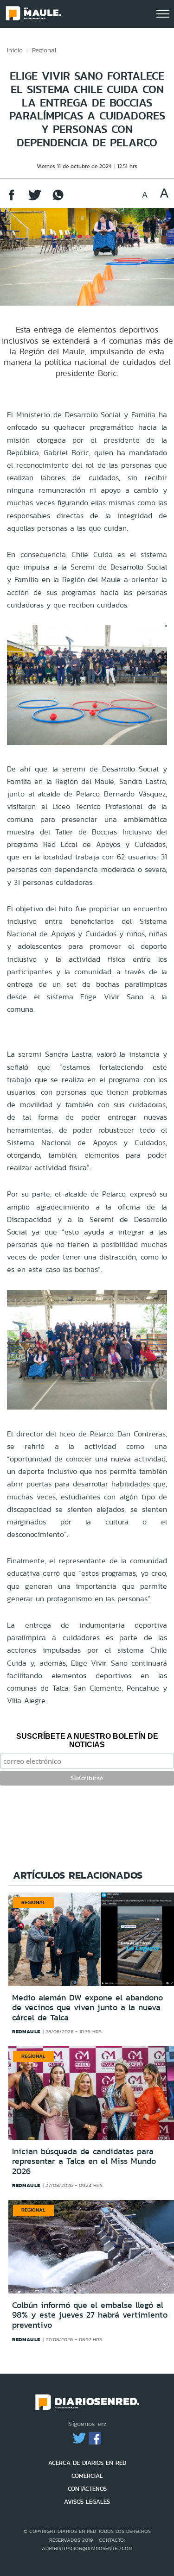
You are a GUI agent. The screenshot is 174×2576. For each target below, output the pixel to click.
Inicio (15, 50)
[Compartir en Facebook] (12, 199)
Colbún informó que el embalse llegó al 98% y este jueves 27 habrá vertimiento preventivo (90, 2315)
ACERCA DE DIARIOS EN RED (87, 2463)
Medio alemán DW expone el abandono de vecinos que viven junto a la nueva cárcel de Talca (87, 2008)
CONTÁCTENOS (87, 2489)
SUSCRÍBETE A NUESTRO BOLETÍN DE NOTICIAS (87, 1740)
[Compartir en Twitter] (35, 199)
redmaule (26, 2031)
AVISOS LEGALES (87, 2502)
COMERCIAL (87, 2476)
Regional (44, 50)
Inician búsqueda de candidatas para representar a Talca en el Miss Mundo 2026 (84, 2161)
